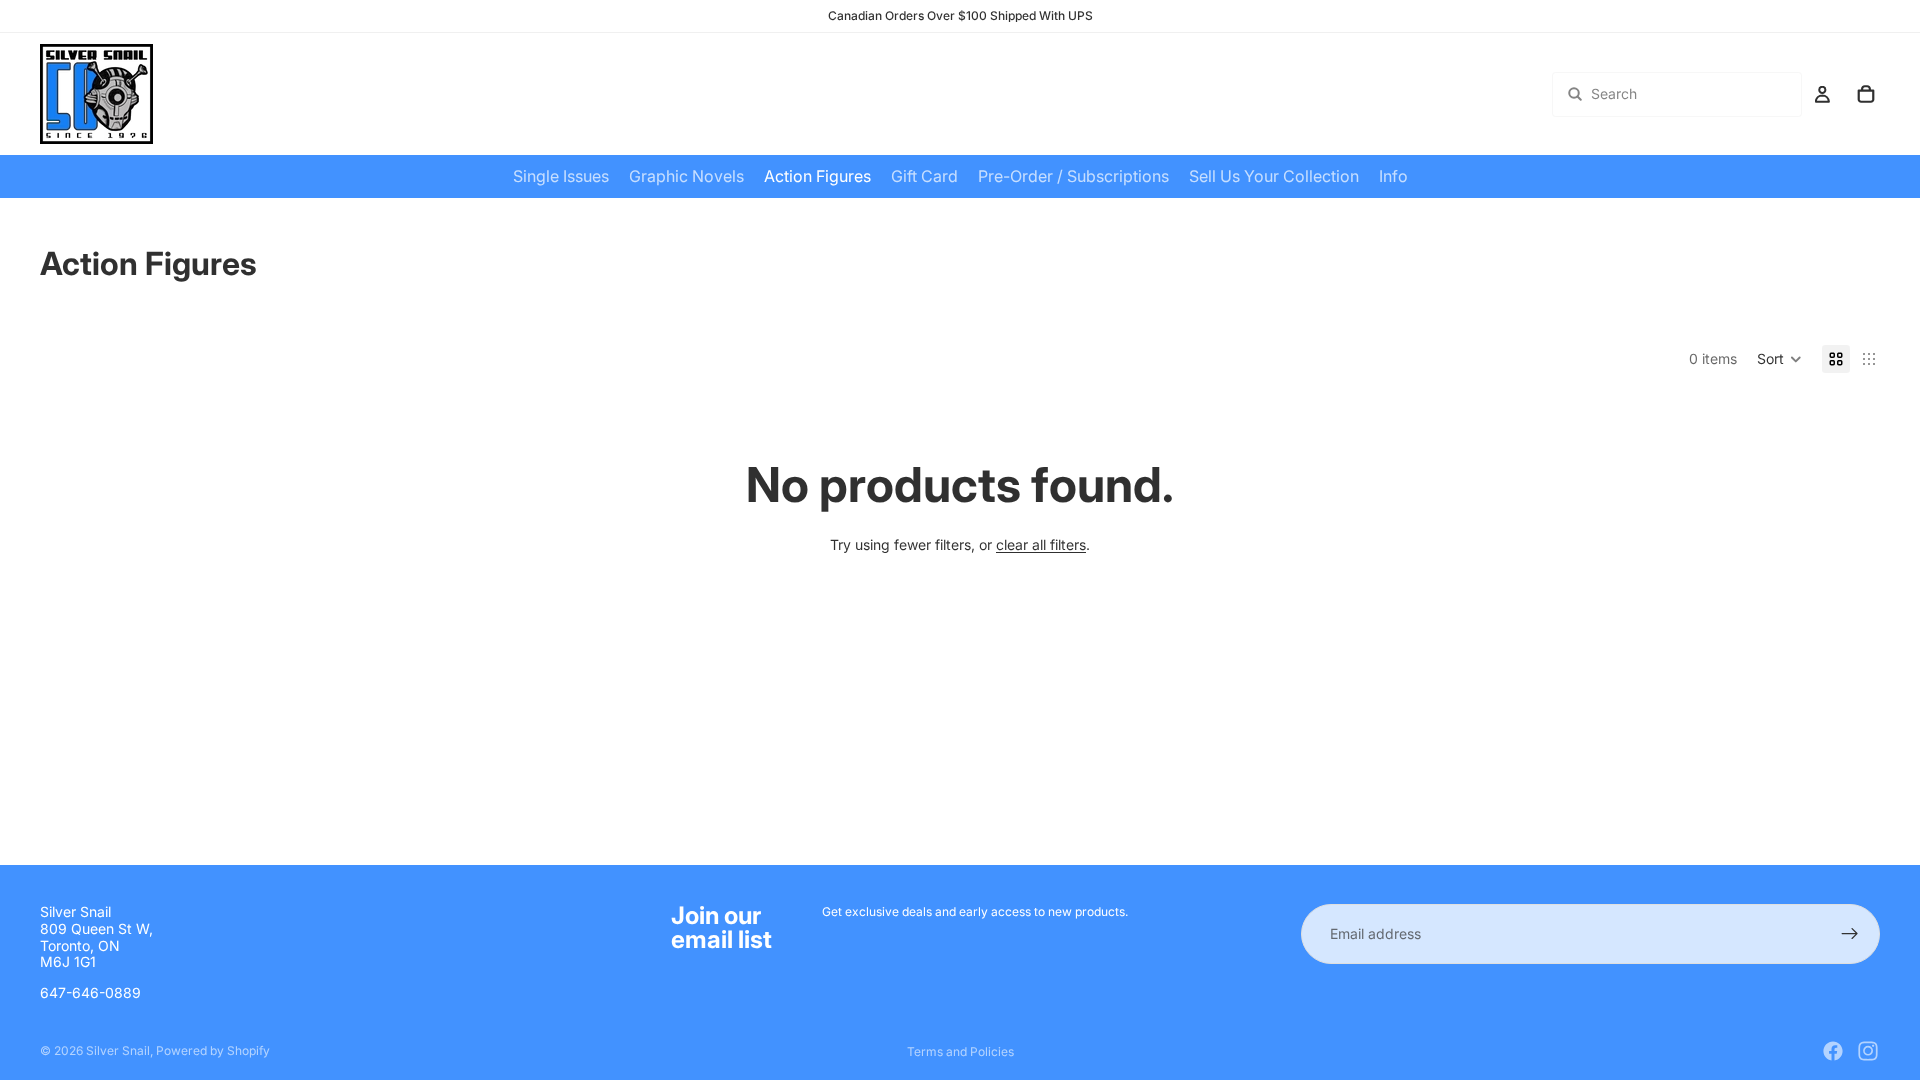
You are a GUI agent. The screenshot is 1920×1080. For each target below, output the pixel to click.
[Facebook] (1833, 1051)
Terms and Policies (960, 1051)
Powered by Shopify (213, 1050)
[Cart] (1866, 94)
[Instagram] (1868, 1051)
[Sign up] (1850, 934)
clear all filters (1041, 544)
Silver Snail (118, 1050)
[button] (1779, 359)
